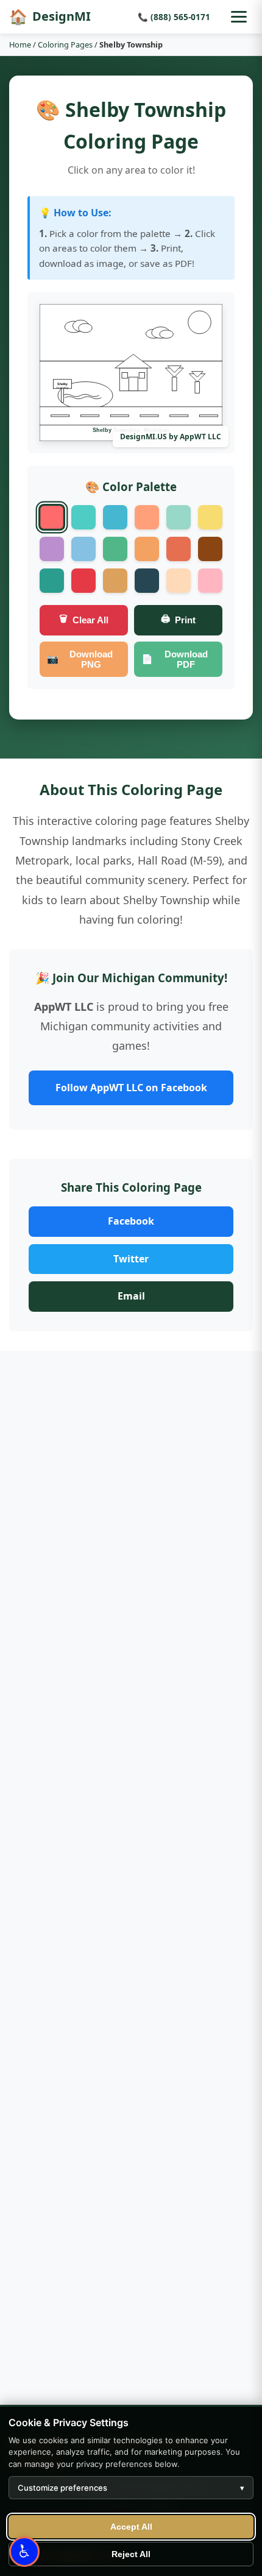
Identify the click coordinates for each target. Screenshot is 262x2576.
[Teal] (52, 581)
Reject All (131, 2554)
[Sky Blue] (83, 549)
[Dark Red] (83, 581)
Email (131, 1296)
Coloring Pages (65, 44)
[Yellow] (210, 517)
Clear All (84, 620)
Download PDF (175, 659)
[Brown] (210, 549)
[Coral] (179, 549)
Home (20, 44)
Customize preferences (131, 2488)
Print (178, 620)
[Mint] (179, 517)
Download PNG (80, 659)
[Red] (52, 517)
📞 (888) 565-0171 (174, 17)
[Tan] (115, 581)
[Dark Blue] (147, 581)
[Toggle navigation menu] (239, 17)
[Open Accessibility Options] (24, 2552)
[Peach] (179, 581)
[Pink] (210, 581)
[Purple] (52, 549)
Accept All (131, 2527)
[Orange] (147, 517)
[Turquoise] (83, 517)
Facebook (131, 1221)
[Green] (115, 549)
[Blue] (115, 517)
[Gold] (147, 549)
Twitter (131, 1259)
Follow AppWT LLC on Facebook (131, 1088)
